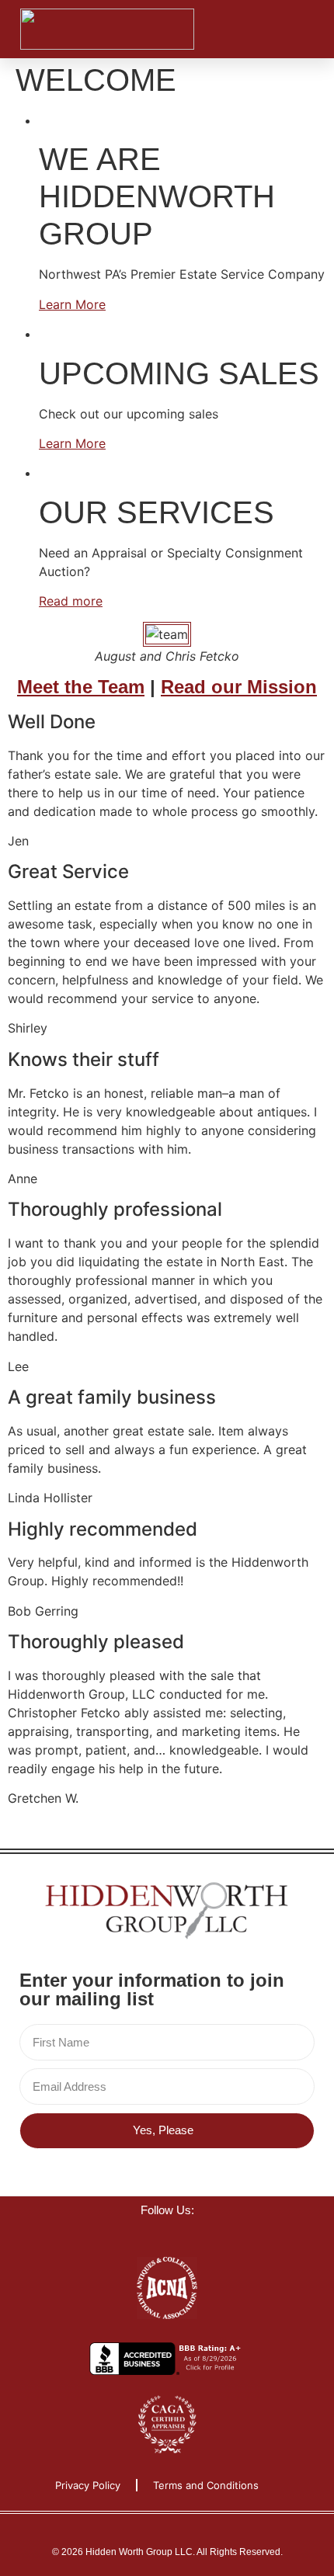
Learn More (72, 304)
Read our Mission (239, 687)
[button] (280, 30)
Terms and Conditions (206, 2485)
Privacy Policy (88, 2485)
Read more (71, 601)
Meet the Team (81, 687)
